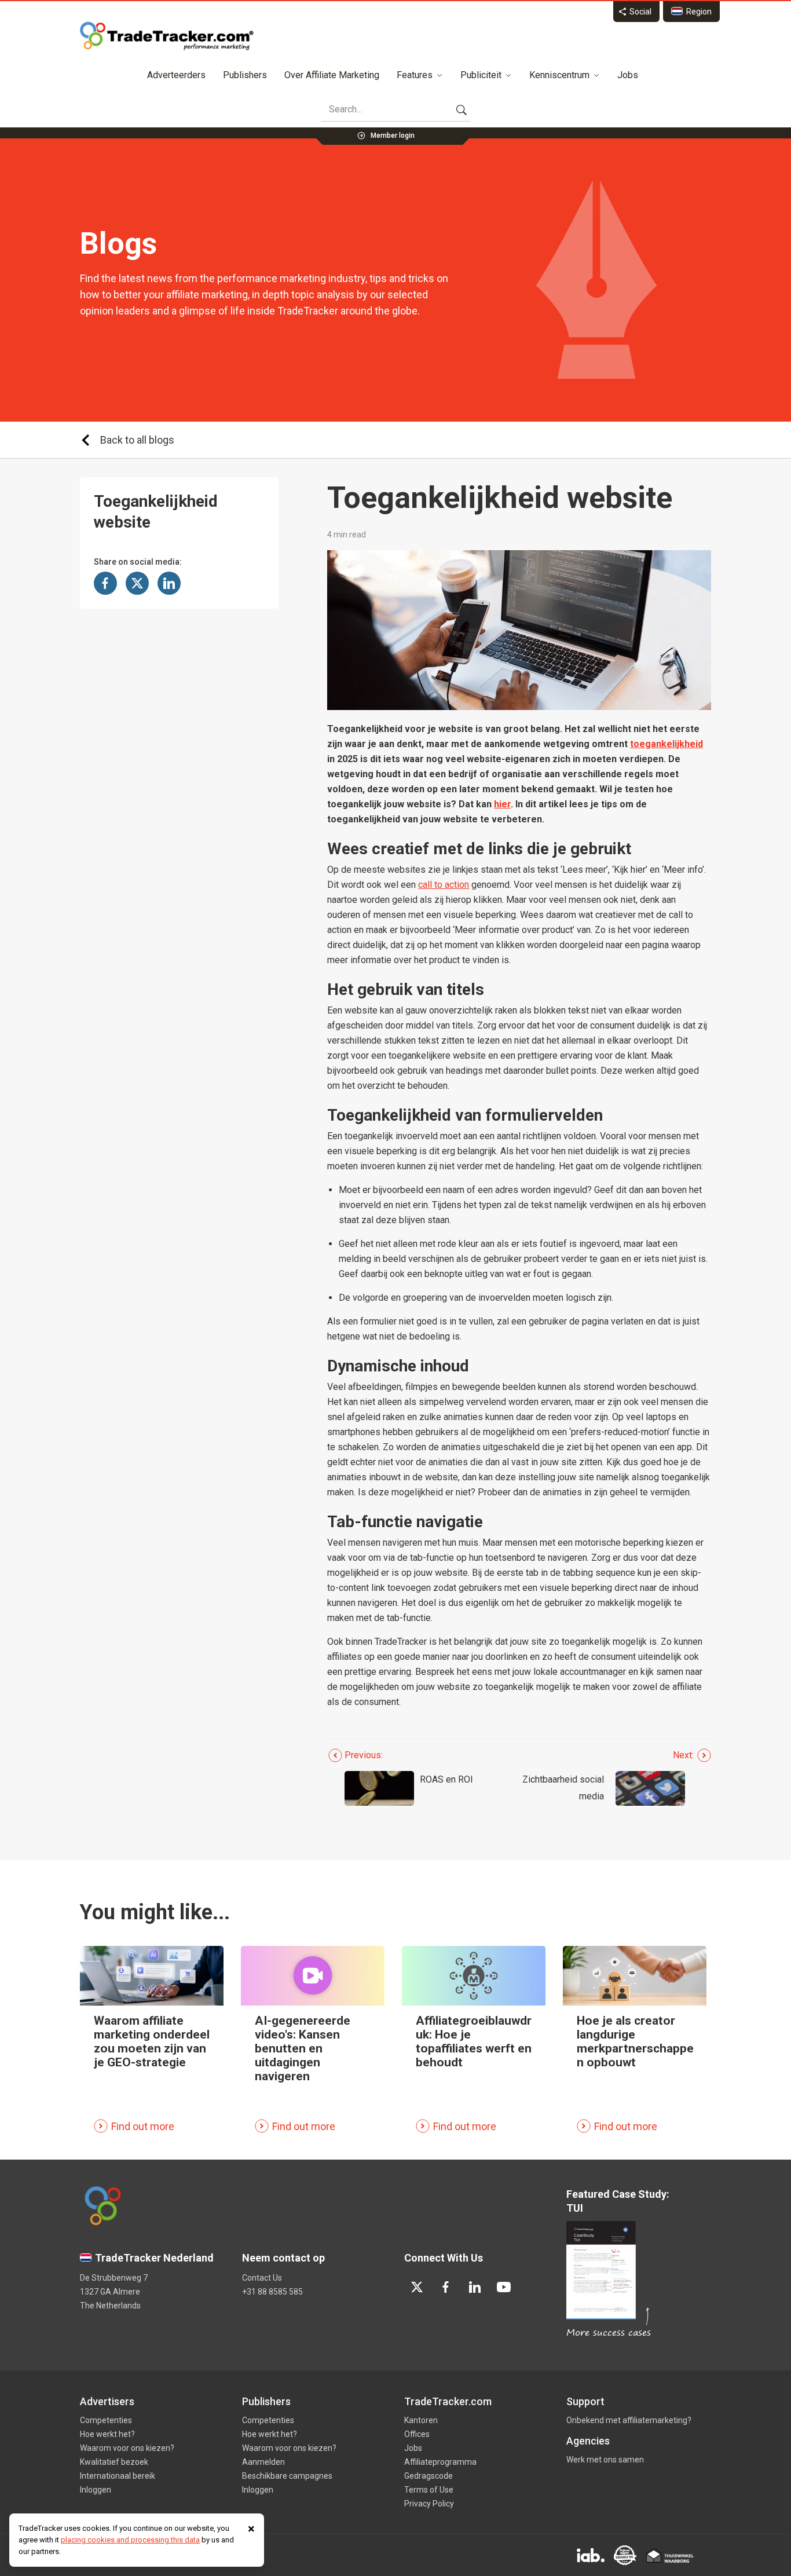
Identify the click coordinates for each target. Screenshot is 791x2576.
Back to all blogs (137, 440)
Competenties (106, 2420)
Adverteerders (176, 75)
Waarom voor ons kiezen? (127, 2448)
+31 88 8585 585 (272, 2292)
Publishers (245, 75)
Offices (417, 2434)
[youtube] (504, 2287)
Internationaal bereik (118, 2476)
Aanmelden (263, 2462)
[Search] (462, 109)
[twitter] (417, 2287)
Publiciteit (481, 75)
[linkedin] (475, 2287)
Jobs (628, 75)
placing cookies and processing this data (130, 2540)
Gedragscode (429, 2476)
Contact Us (262, 2278)
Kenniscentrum (559, 75)
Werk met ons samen (605, 2460)
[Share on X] (137, 583)
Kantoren (421, 2420)
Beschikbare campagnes (287, 2476)
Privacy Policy (429, 2504)
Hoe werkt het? (107, 2434)
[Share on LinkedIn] (169, 583)
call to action (444, 885)
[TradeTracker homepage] (167, 36)
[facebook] (446, 2287)
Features (415, 75)
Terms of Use (429, 2490)
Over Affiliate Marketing (332, 75)
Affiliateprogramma (440, 2462)
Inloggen (96, 2490)
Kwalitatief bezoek (114, 2462)
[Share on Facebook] (105, 583)
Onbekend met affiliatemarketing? (629, 2420)
